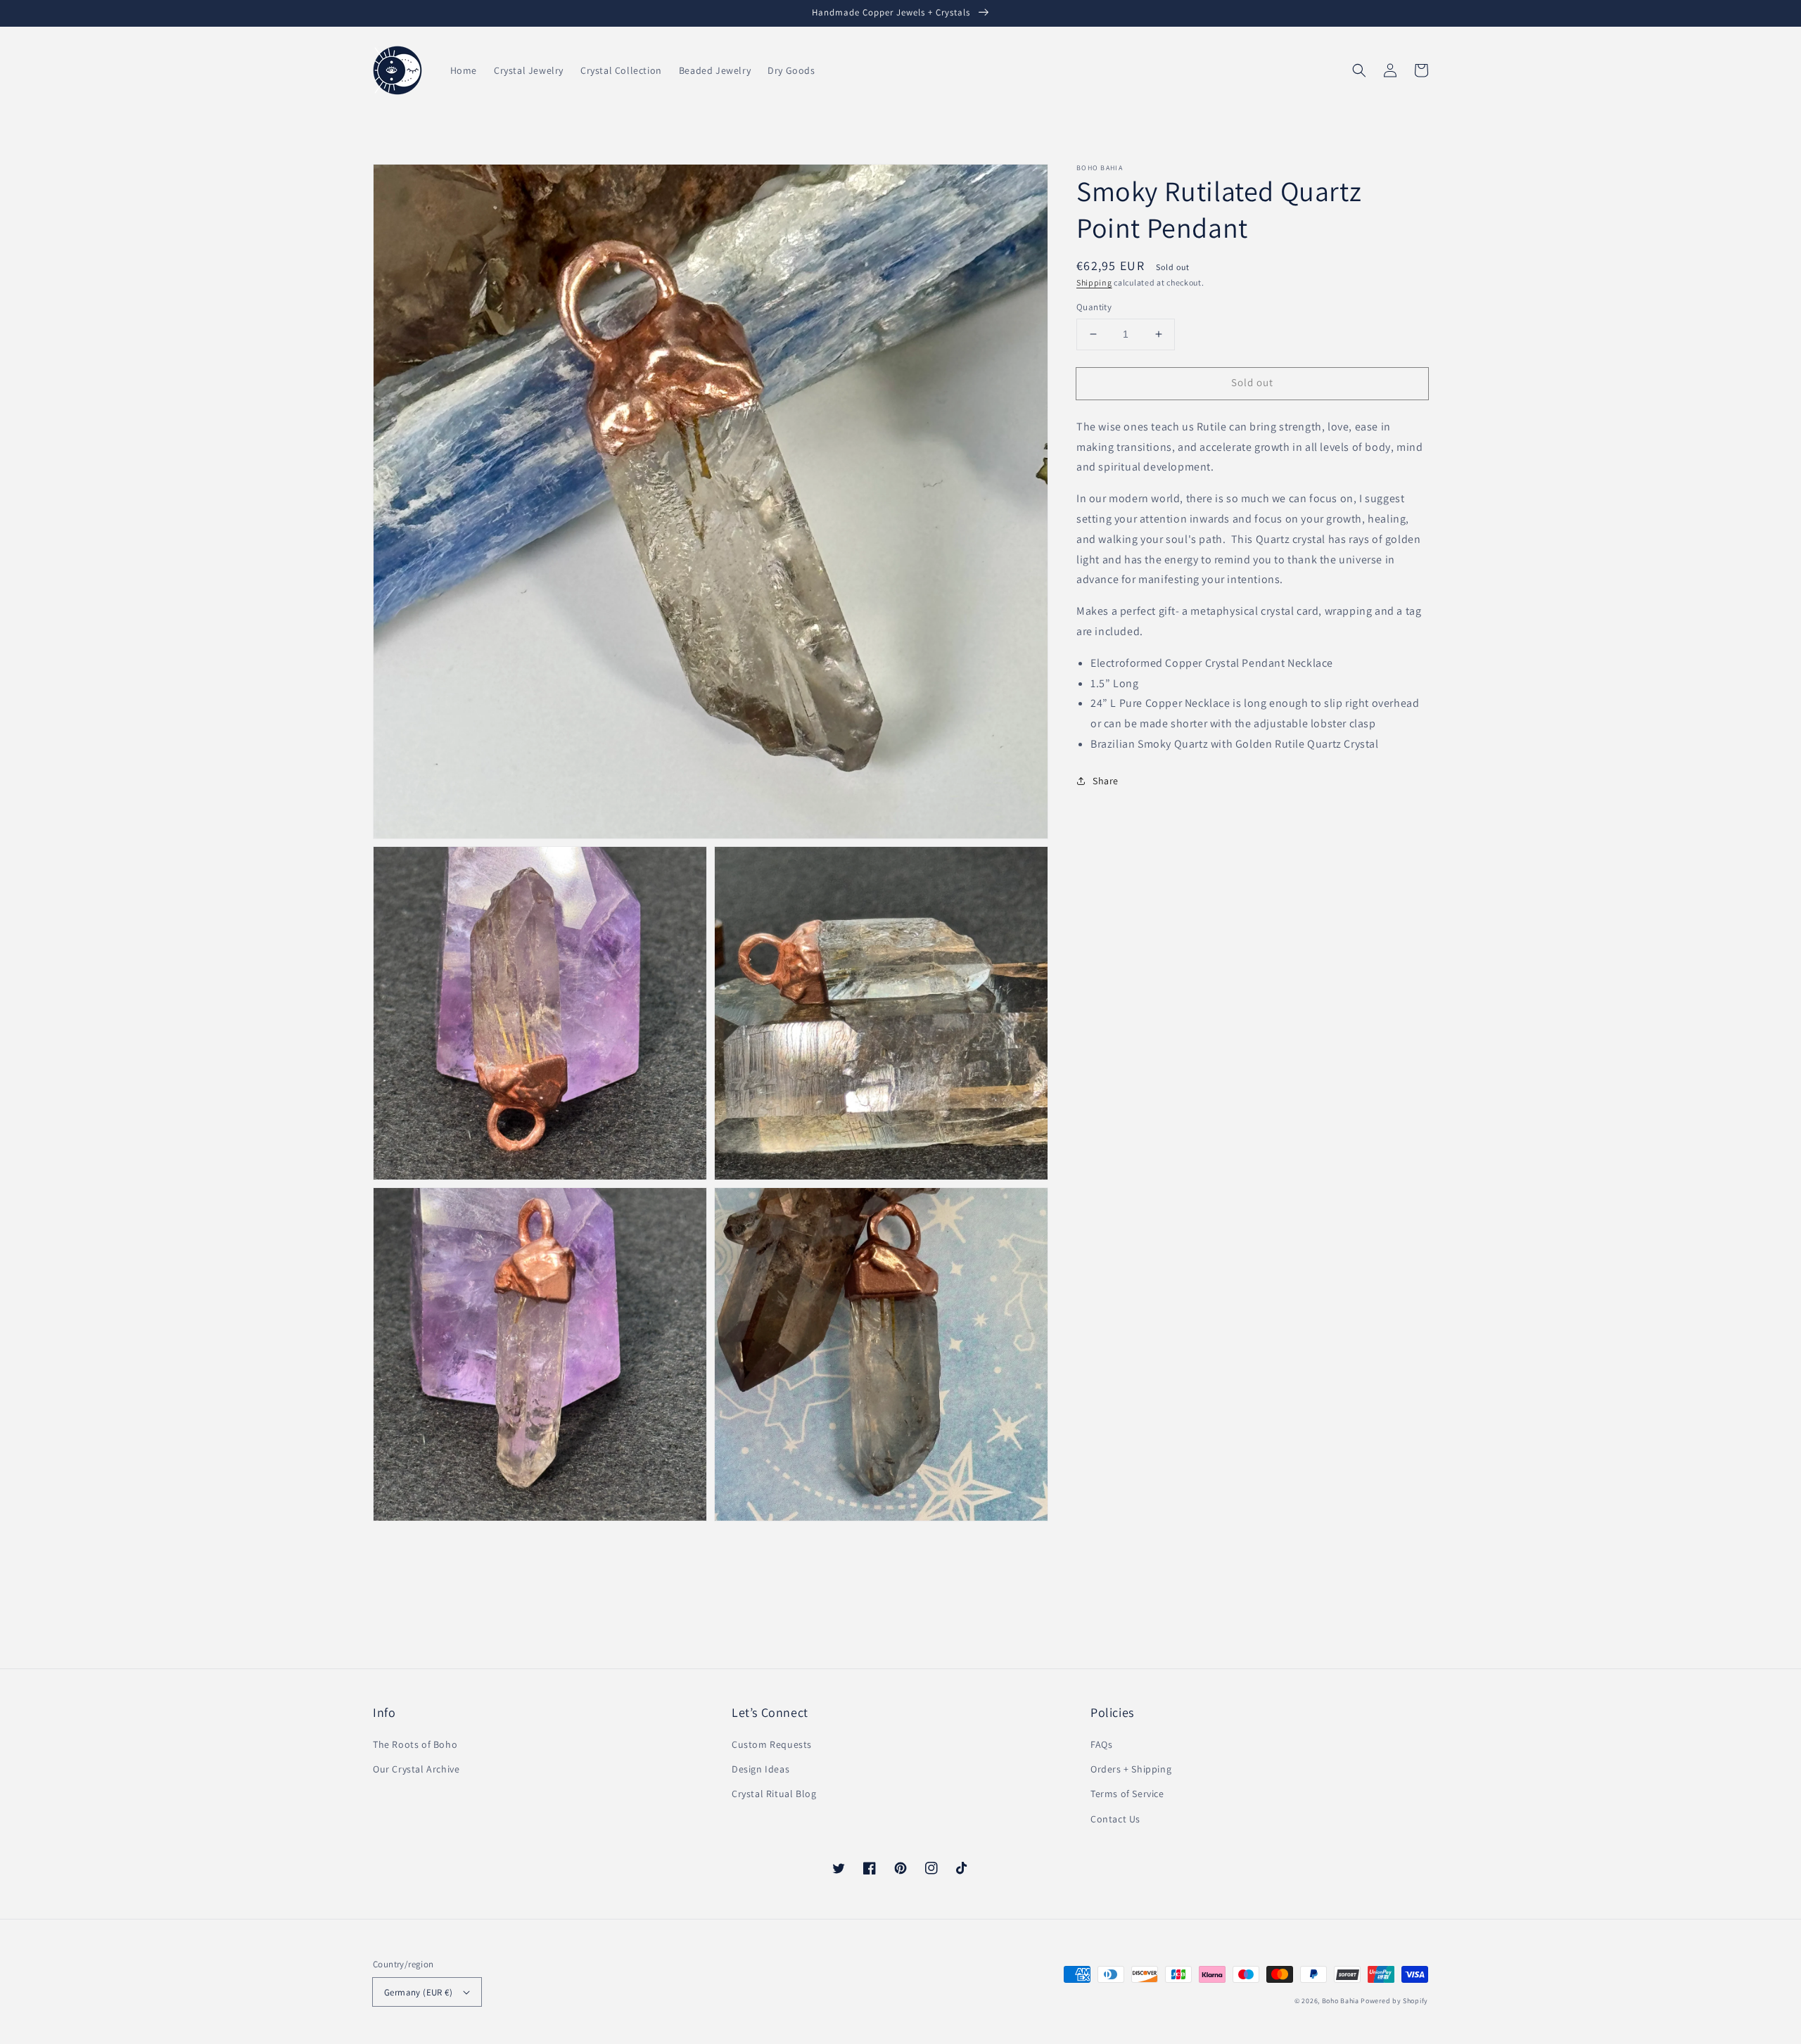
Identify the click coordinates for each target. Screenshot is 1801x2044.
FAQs (1101, 1744)
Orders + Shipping (1131, 1769)
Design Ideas (761, 1769)
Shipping (1094, 282)
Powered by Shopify (1394, 2001)
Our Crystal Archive (416, 1769)
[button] (1359, 70)
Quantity (1094, 307)
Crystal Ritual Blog (774, 1794)
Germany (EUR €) (418, 1992)
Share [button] (1106, 781)
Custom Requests (772, 1744)
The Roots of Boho (415, 1744)
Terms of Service (1127, 1794)
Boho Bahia (1341, 2001)
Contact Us (1115, 1819)
